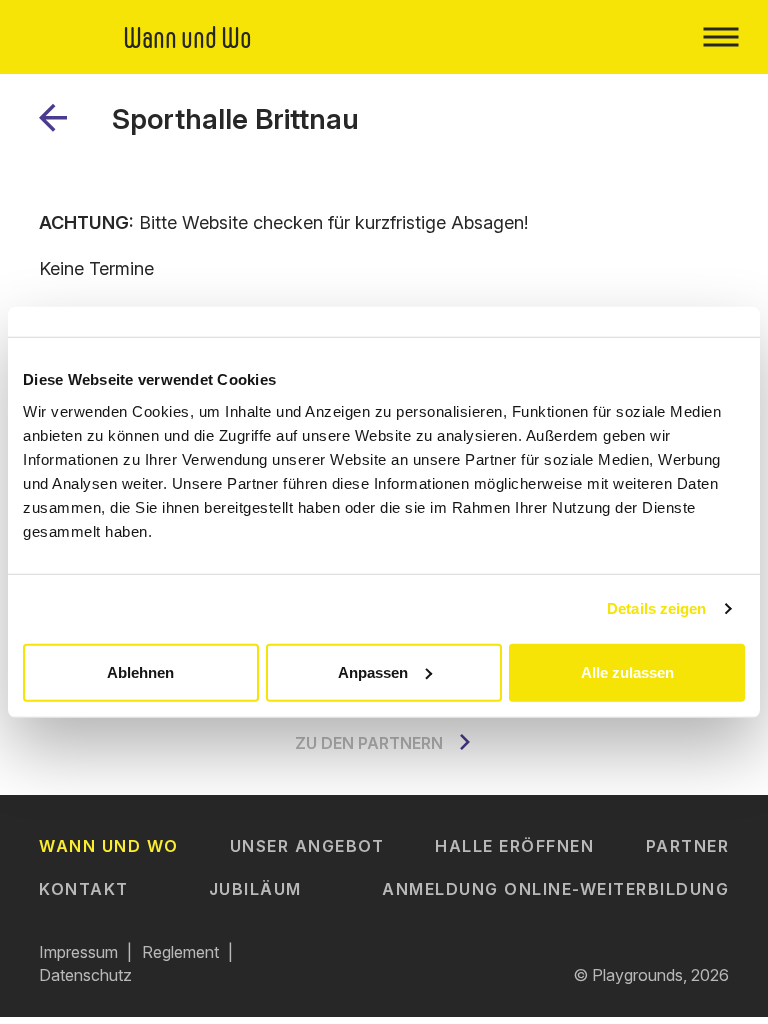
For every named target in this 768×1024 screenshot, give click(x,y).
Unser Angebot (307, 846)
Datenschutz (85, 975)
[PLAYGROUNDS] (60, 125)
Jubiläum (255, 889)
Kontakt (84, 889)
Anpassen (373, 671)
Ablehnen (140, 671)
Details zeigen (656, 608)
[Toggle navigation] (720, 37)
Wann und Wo (109, 846)
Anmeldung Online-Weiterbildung (555, 889)
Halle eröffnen (514, 846)
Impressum (78, 952)
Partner (688, 846)
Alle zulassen (627, 671)
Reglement (180, 952)
